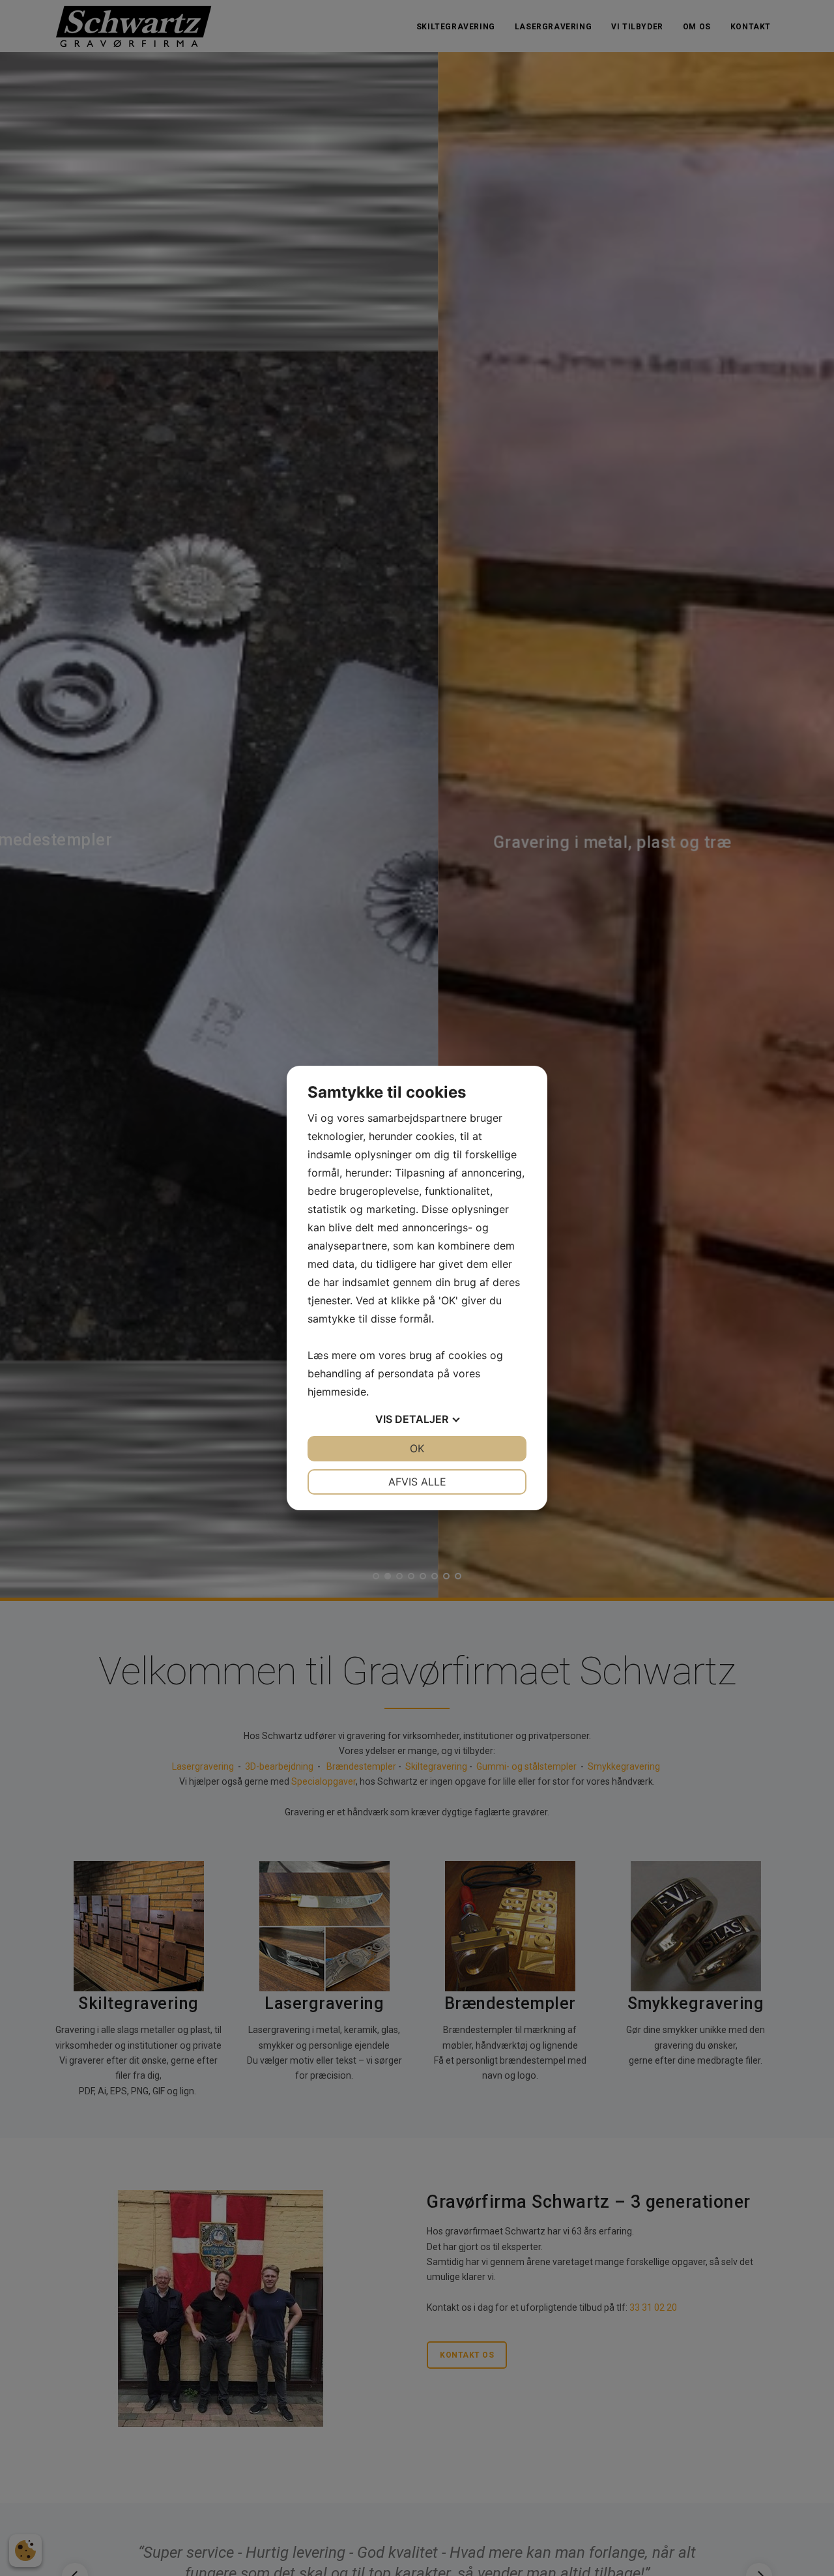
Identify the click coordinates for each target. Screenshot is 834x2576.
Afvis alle (417, 1482)
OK (417, 1448)
